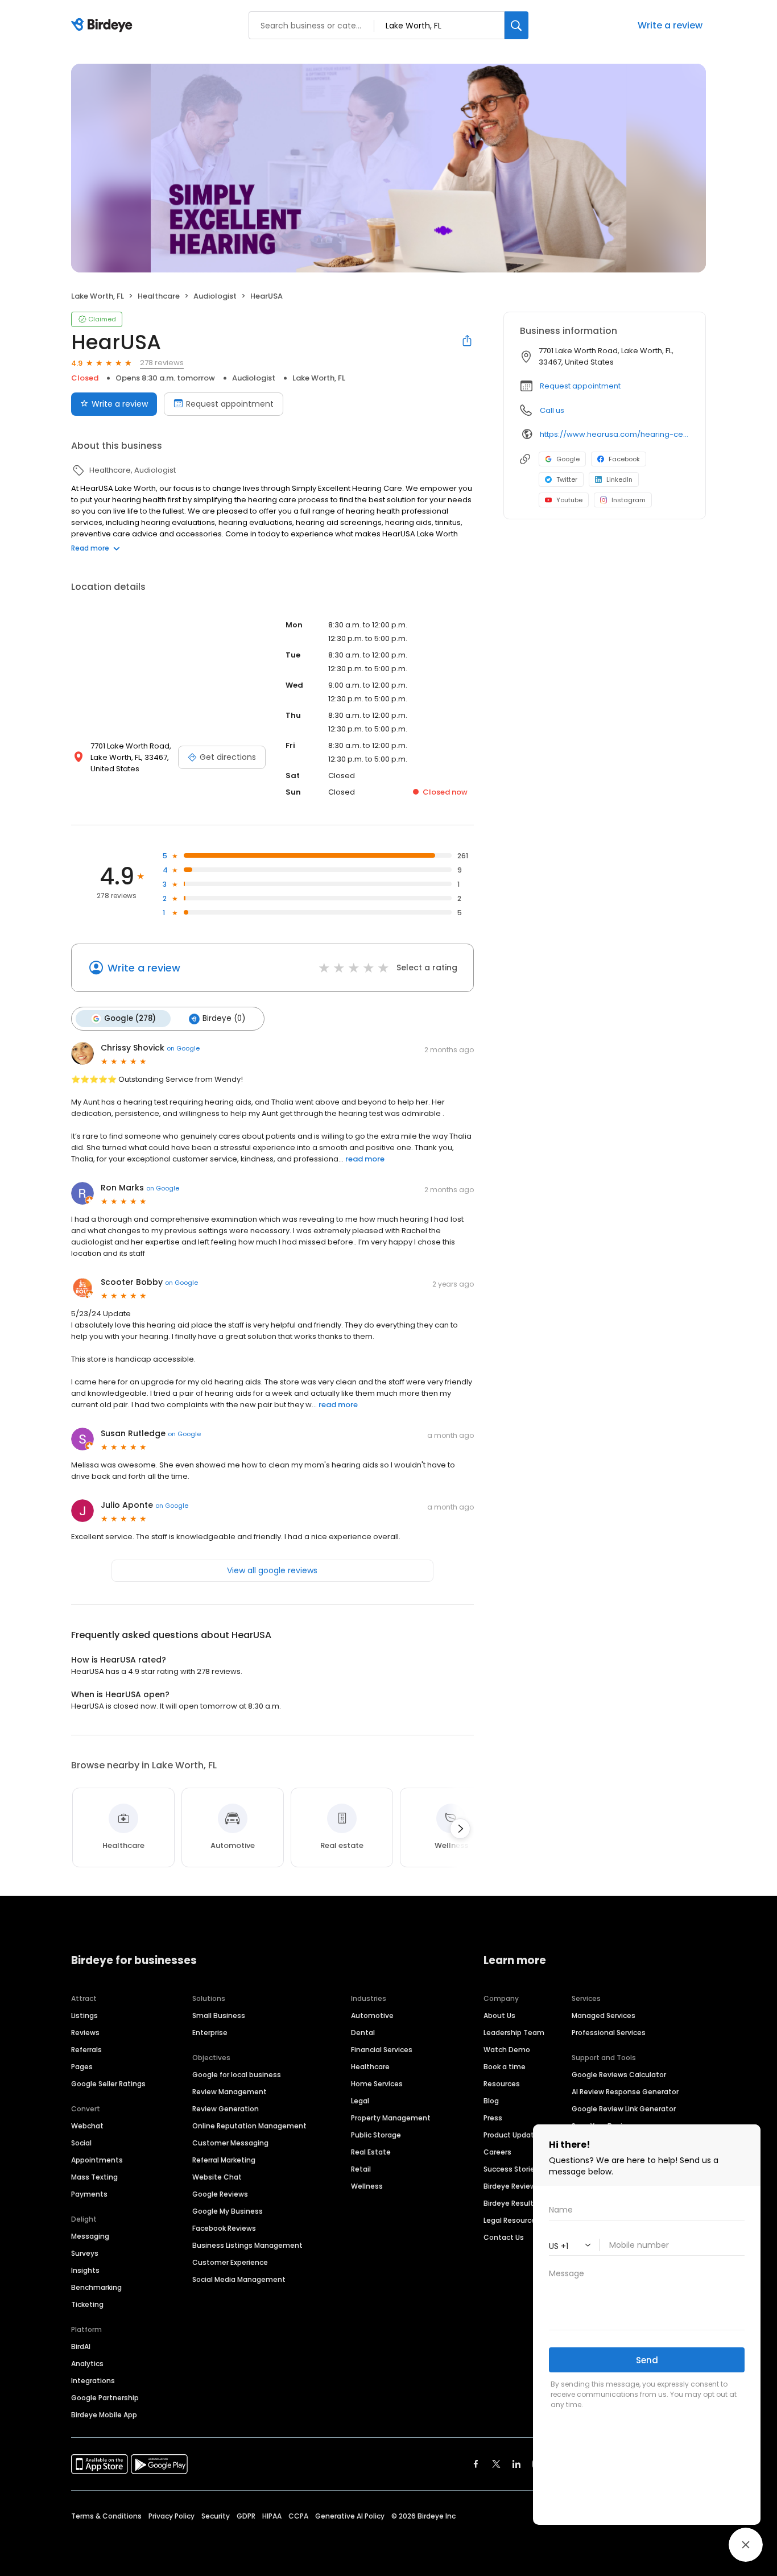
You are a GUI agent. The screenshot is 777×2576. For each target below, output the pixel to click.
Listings (84, 2015)
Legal (360, 2101)
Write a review (120, 404)
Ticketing (87, 2304)
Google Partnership (105, 2398)
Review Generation (226, 2109)
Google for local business (237, 2075)
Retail (361, 2169)
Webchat (87, 2126)
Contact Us (504, 2237)
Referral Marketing (224, 2160)
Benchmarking (96, 2287)
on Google (183, 1048)
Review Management (230, 2092)
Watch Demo (507, 2050)
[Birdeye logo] (104, 26)
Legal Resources (512, 2220)
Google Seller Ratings (108, 2084)
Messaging (90, 2236)
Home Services (377, 2084)
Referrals (86, 2050)
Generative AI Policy (350, 2516)
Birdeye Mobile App (104, 2415)
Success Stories (511, 2169)
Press (493, 2118)
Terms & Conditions (106, 2516)
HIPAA (272, 2516)
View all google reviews (272, 1570)
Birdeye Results (511, 2203)
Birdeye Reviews (512, 2186)
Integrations (93, 2381)
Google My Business (228, 2211)
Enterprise (210, 2033)
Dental (363, 2033)
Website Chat (217, 2177)
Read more (90, 548)
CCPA (298, 2516)
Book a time (505, 2067)
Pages (82, 2067)
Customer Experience (230, 2262)
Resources (502, 2084)
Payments (89, 2194)
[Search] (516, 25)
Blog (491, 2101)
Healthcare (370, 2067)
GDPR (246, 2516)
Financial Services (382, 2050)
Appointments (97, 2160)
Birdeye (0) (224, 1018)
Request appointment (230, 404)
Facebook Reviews (224, 2228)
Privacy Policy (171, 2516)
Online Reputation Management (249, 2126)
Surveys (85, 2253)
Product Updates (513, 2135)
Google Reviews (220, 2194)
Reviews (85, 2033)
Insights (85, 2270)
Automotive (372, 2015)
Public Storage (376, 2135)
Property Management (391, 2118)
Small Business (219, 2015)
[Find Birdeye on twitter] (496, 2464)
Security (216, 2516)
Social (81, 2143)
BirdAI (81, 2346)
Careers (497, 2152)
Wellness (367, 2186)
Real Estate (371, 2152)
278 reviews (162, 363)
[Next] (460, 1829)
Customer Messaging (230, 2143)
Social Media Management (239, 2279)
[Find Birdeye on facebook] (476, 2464)
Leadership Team (514, 2033)
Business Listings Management (247, 2245)
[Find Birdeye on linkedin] (516, 2464)
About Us (499, 2015)
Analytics (87, 2364)
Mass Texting (94, 2177)
